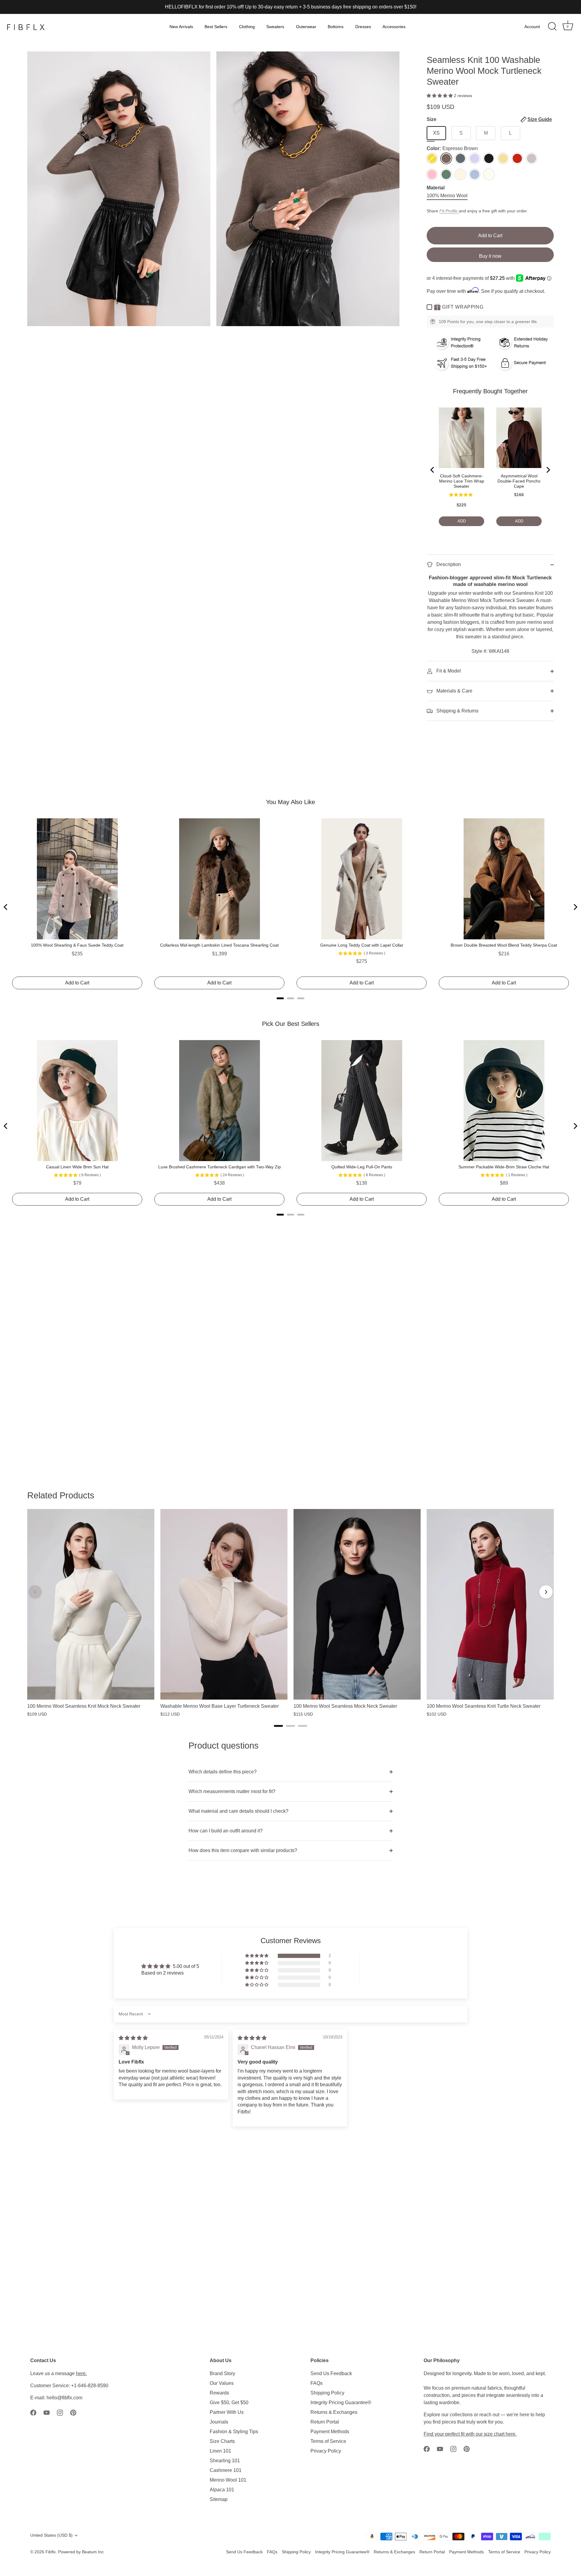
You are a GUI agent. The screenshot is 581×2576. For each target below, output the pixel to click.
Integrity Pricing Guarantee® (341, 2403)
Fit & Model (448, 671)
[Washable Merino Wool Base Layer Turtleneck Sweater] (224, 1604)
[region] (290, 1613)
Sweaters (275, 27)
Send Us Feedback (331, 2373)
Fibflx (51, 2552)
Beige (460, 174)
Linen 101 (220, 2451)
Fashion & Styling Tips (234, 2432)
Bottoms (336, 27)
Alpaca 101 (222, 2490)
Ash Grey (460, 158)
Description (448, 564)
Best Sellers (216, 27)
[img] (133, 2038)
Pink (432, 174)
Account (532, 27)
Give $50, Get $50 (229, 2403)
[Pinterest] (73, 2412)
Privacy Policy (326, 2451)
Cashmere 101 (226, 2470)
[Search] (552, 27)
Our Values (222, 2383)
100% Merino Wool (447, 196)
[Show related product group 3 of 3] (303, 1726)
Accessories (394, 27)
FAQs (317, 2383)
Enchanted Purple (475, 158)
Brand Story (222, 2373)
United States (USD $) (51, 2535)
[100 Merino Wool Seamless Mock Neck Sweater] (357, 1604)
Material (436, 188)
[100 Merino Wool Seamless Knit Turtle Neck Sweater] (490, 1604)
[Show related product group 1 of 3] (278, 1726)
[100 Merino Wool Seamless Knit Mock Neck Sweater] (91, 1604)
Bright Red (517, 158)
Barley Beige (532, 158)
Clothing (247, 27)
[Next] (546, 1592)
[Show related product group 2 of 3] (290, 1726)
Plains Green (446, 174)
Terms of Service (328, 2441)
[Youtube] (47, 2412)
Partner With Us (227, 2412)
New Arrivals (181, 27)
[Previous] (35, 1592)
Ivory (489, 174)
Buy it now (490, 256)
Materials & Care (454, 691)
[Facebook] (33, 2412)
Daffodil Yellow (503, 158)
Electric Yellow (432, 158)
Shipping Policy (327, 2393)
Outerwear (306, 27)
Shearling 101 (225, 2461)
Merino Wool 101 (228, 2480)
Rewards (219, 2393)
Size (489, 119)
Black (489, 158)
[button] (440, 96)
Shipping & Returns (457, 711)
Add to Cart (490, 236)
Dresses (363, 27)
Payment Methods (330, 2432)
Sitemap (219, 2499)
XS (436, 133)
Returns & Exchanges (334, 2412)
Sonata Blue (475, 174)
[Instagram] (60, 2412)
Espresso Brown (446, 158)
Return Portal (325, 2422)
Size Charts (222, 2441)
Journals (219, 2422)
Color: (452, 148)
